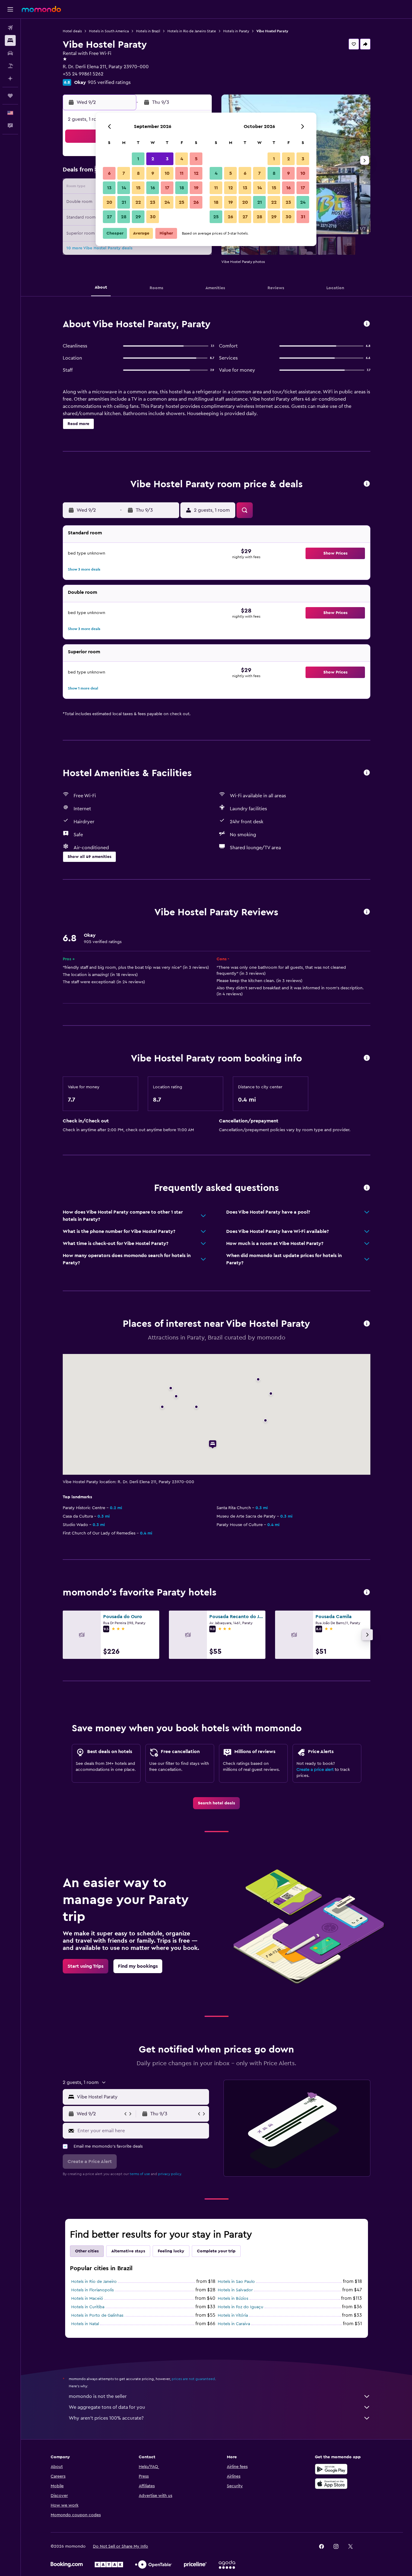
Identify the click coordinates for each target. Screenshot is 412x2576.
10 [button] (167, 173)
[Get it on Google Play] (331, 2469)
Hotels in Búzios (233, 2299)
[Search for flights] (10, 28)
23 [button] (153, 202)
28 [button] (124, 217)
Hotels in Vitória (233, 2315)
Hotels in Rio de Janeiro (94, 2282)
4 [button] (182, 159)
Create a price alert (315, 1770)
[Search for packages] (10, 66)
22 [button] (138, 202)
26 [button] (196, 202)
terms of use (140, 2174)
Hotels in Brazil (148, 31)
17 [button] (167, 188)
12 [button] (196, 173)
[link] (216, 1803)
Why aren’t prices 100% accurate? (106, 2418)
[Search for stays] (10, 40)
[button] (10, 9)
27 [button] (109, 217)
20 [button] (109, 202)
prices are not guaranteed (193, 2379)
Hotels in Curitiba (88, 2307)
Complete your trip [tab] (216, 2251)
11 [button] (182, 173)
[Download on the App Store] (331, 2484)
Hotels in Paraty (236, 31)
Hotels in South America (109, 31)
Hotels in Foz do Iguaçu (241, 2307)
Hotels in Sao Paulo (236, 2282)
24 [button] (167, 202)
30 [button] (153, 217)
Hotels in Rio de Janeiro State (192, 31)
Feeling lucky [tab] (171, 2251)
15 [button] (138, 188)
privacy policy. (170, 2174)
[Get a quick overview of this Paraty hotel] (367, 324)
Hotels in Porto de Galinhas (97, 2315)
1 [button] (138, 159)
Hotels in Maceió (87, 2299)
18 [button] (182, 188)
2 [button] (153, 159)
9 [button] (153, 173)
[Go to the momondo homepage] (41, 9)
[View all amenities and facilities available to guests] (367, 773)
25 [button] (182, 202)
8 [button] (138, 173)
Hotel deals (72, 31)
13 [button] (109, 188)
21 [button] (124, 202)
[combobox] (142, 2097)
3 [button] (167, 159)
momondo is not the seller (98, 2396)
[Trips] (10, 96)
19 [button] (196, 188)
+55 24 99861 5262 (83, 74)
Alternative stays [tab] (128, 2251)
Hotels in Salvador (235, 2290)
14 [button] (124, 188)
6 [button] (109, 173)
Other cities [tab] (87, 2251)
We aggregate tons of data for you (107, 2407)
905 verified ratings (109, 82)
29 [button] (138, 217)
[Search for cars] (10, 53)
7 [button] (124, 173)
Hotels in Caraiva (234, 2324)
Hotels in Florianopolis (92, 2290)
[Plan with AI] (10, 78)
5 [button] (196, 159)
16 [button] (153, 188)
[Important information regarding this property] (367, 1058)
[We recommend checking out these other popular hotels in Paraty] (367, 1593)
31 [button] (303, 217)
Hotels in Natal (85, 2324)
